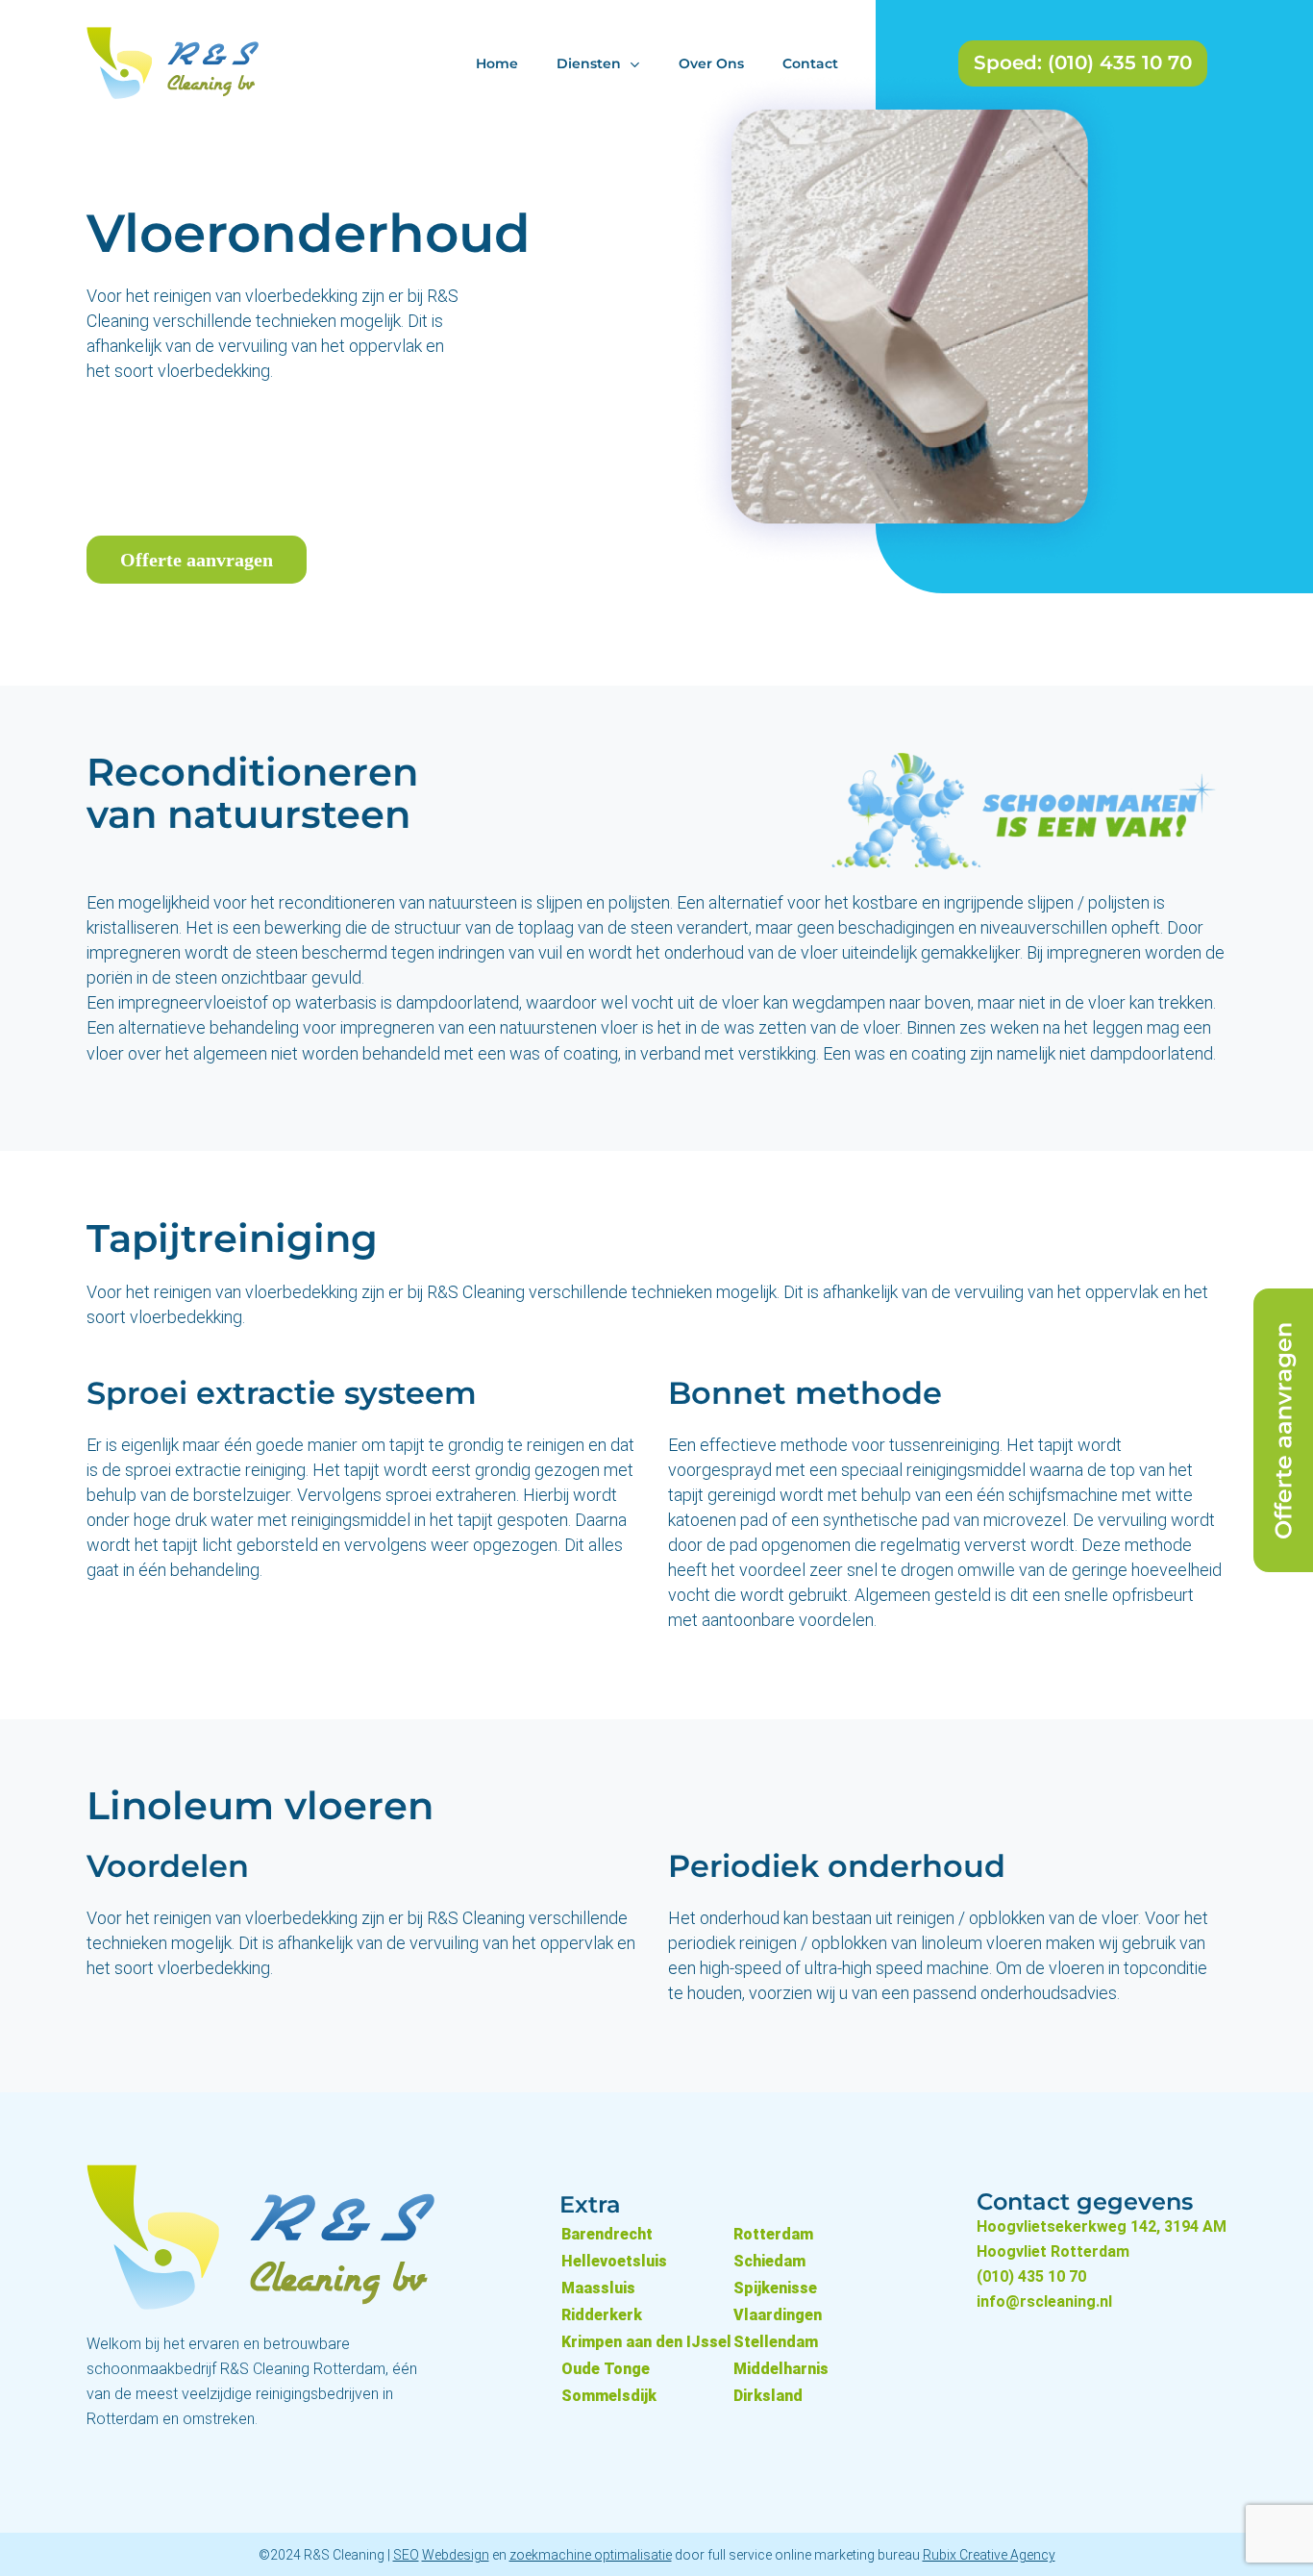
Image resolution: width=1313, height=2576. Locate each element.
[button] (197, 560)
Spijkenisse (775, 2288)
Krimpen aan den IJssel (646, 2342)
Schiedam (769, 2261)
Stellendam (776, 2342)
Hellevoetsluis (614, 2261)
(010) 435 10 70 (1031, 2276)
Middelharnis (781, 2369)
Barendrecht (607, 2234)
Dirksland (768, 2396)
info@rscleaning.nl (1044, 2301)
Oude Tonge (606, 2369)
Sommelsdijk (609, 2396)
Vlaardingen (778, 2315)
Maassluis (598, 2288)
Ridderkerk (602, 2315)
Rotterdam (773, 2234)
